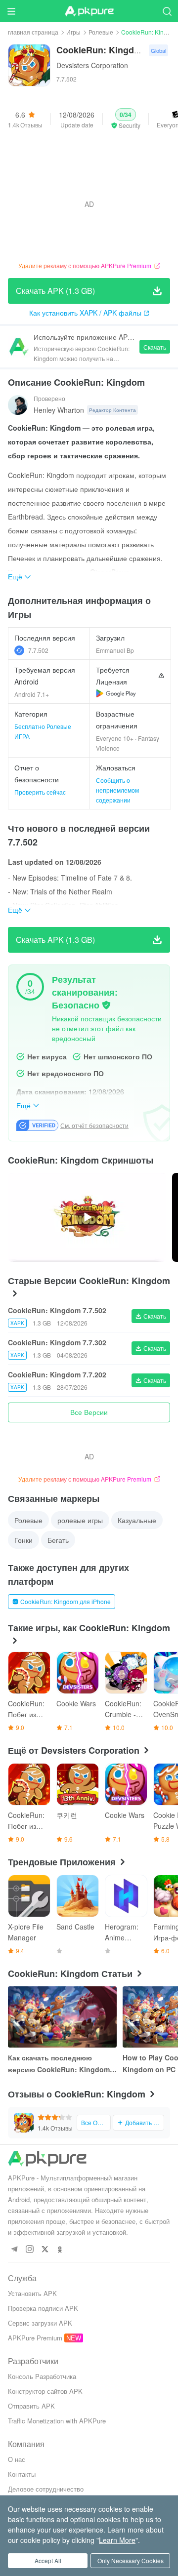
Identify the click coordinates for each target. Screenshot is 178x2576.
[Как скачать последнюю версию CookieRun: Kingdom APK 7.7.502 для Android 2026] (62, 2017)
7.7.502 (38, 650)
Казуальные (137, 1520)
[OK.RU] (60, 2250)
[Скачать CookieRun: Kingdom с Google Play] (116, 693)
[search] (167, 11)
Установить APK (32, 2293)
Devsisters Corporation (92, 65)
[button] (126, 119)
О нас (17, 2459)
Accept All (48, 2560)
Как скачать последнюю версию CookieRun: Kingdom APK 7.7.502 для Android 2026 (59, 2064)
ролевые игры (80, 1520)
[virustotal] (106, 1005)
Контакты (22, 2474)
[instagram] (29, 2250)
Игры (73, 32)
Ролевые (101, 32)
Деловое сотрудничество (46, 2489)
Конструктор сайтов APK (45, 2391)
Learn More (117, 2540)
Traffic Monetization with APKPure (57, 2421)
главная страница (33, 32)
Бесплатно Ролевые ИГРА (43, 731)
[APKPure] (89, 11)
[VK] (45, 2250)
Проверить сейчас (40, 792)
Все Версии (89, 1412)
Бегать (58, 1540)
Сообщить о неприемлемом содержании (117, 790)
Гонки (23, 1540)
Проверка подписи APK (43, 2308)
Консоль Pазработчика (42, 2376)
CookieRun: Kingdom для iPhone (66, 1601)
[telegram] (14, 2250)
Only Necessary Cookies (131, 2560)
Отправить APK (31, 2406)
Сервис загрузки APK (40, 2323)
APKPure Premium (35, 2338)
